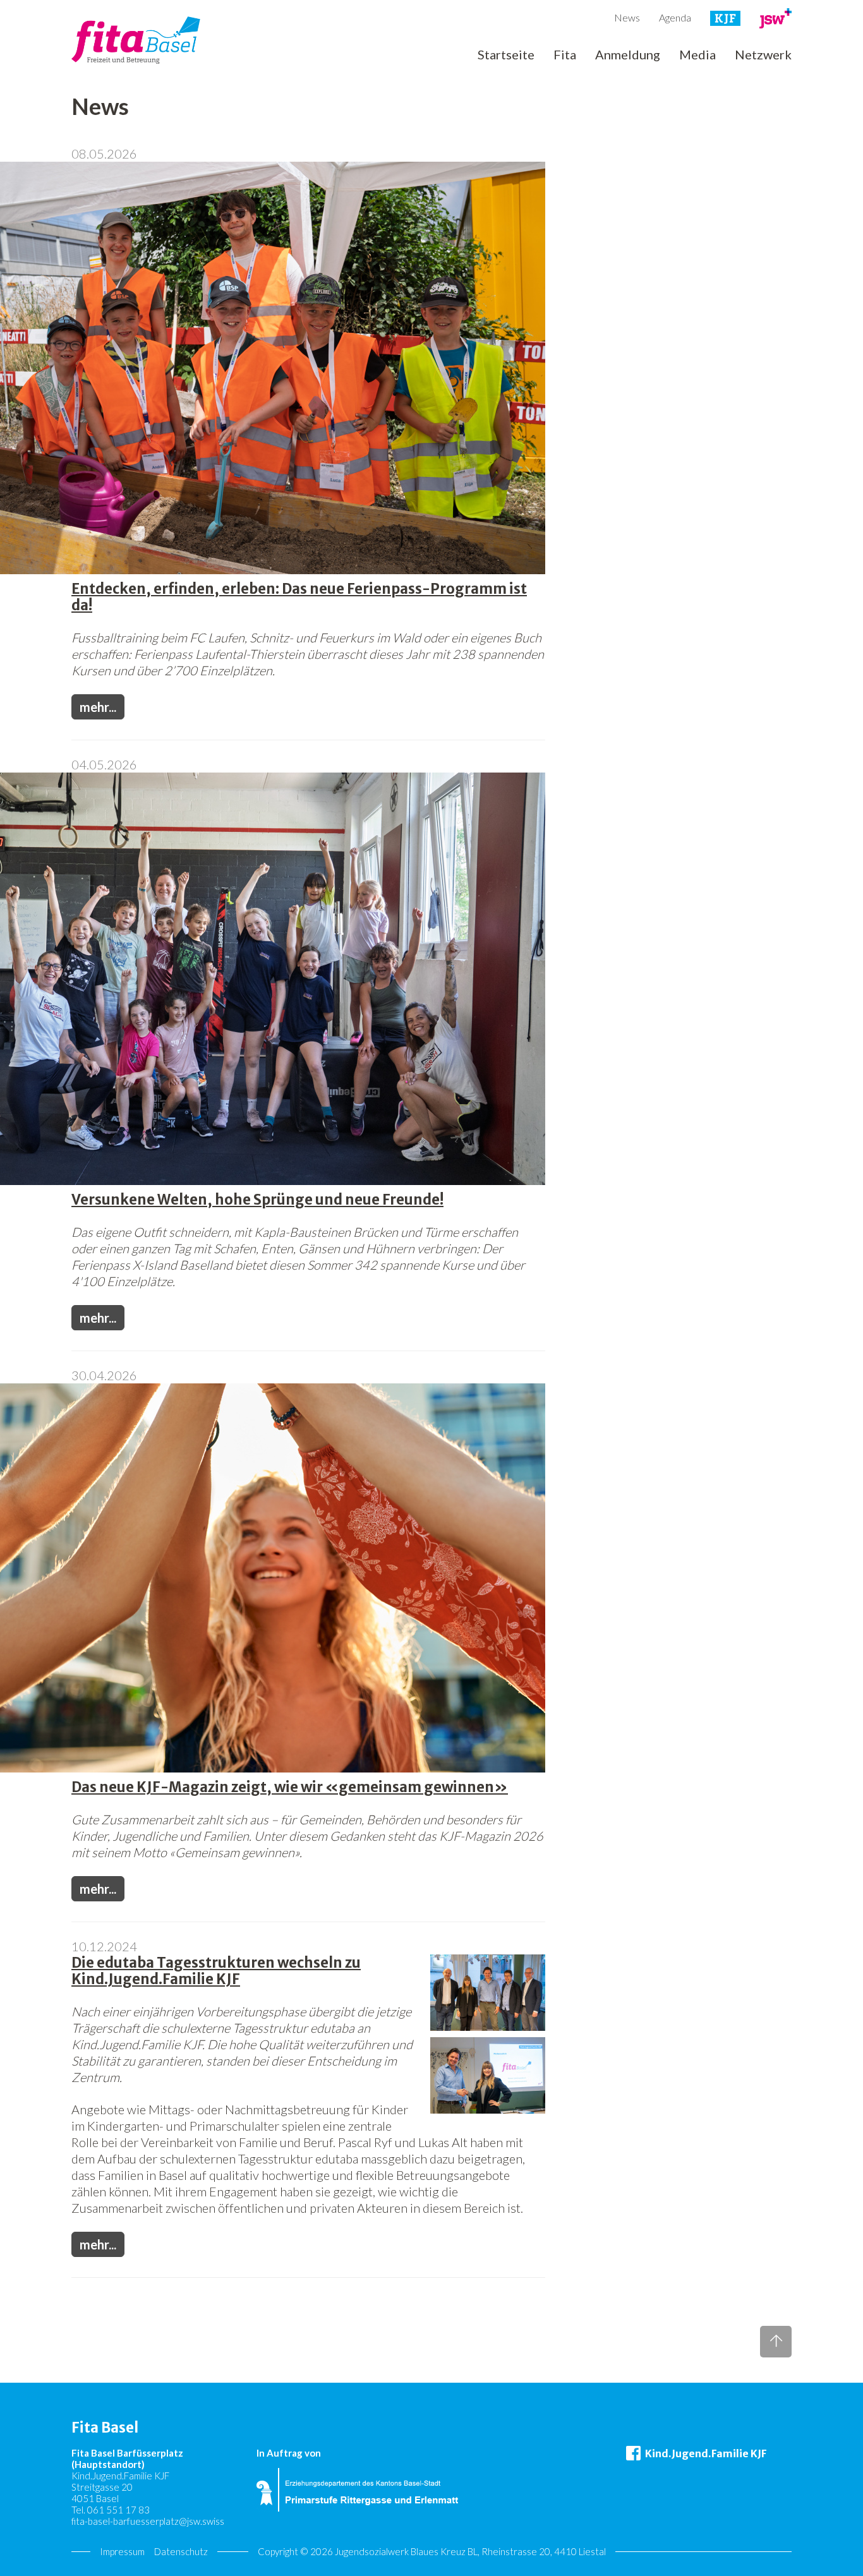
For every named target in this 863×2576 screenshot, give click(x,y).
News (627, 17)
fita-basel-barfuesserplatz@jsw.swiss (148, 2521)
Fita (565, 55)
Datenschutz (181, 2551)
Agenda (675, 17)
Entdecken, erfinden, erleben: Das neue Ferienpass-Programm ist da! (299, 597)
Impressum (122, 2551)
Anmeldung (628, 55)
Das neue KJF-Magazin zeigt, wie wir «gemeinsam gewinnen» (290, 1787)
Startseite (506, 55)
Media (697, 55)
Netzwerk (763, 55)
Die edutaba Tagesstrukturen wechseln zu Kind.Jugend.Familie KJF (216, 1971)
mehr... (98, 707)
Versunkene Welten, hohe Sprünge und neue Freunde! (257, 1200)
